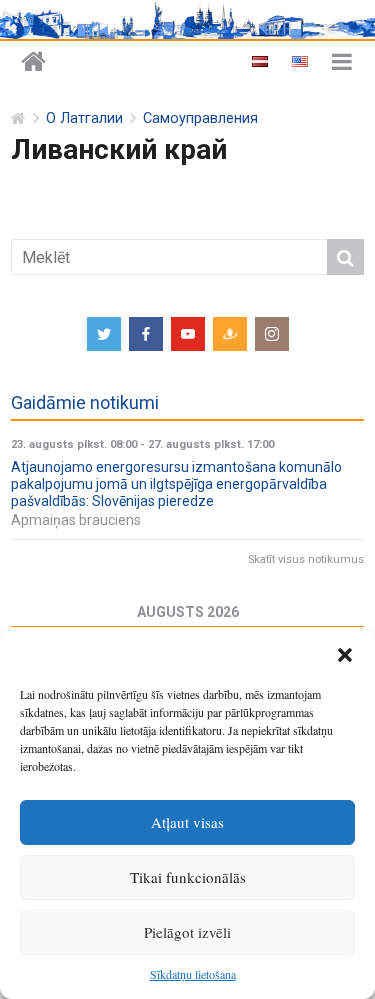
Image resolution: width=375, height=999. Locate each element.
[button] (345, 655)
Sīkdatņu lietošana (193, 974)
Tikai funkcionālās (188, 877)
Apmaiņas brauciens (76, 520)
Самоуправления (200, 118)
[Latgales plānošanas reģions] (33, 62)
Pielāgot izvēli (187, 932)
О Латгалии (84, 118)
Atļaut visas (187, 822)
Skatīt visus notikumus (306, 559)
